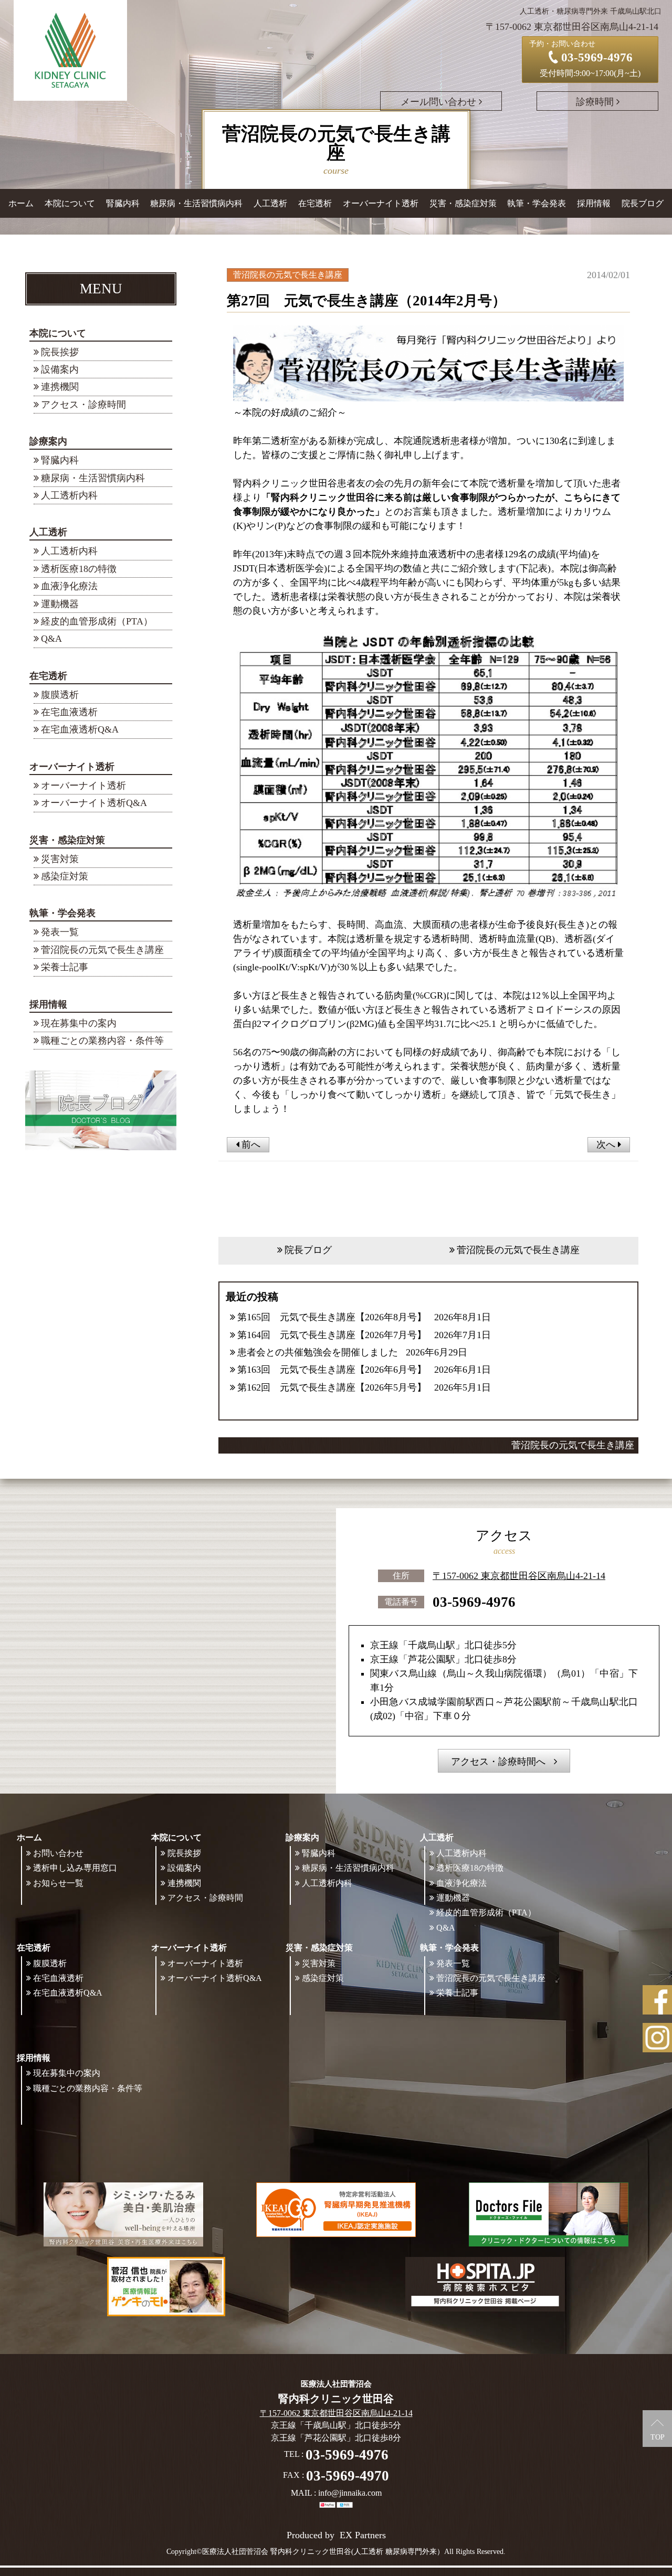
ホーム (21, 203)
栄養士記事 (65, 967)
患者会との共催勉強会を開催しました (318, 1352)
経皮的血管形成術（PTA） (97, 621)
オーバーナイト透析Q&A (94, 803)
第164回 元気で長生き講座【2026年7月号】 (332, 1335)
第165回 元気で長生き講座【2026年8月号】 (332, 1317)
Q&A (51, 639)
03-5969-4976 (474, 1602)
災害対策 (60, 859)
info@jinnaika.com (350, 2493)
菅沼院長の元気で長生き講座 (102, 950)
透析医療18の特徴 (79, 569)
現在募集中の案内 (79, 1023)
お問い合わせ (58, 1853)
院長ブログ (643, 203)
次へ (607, 1144)
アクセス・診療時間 (83, 405)
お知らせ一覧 (58, 1883)
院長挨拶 (60, 352)
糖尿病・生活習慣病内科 (196, 203)
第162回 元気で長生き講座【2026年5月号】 (332, 1387)
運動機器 (60, 604)
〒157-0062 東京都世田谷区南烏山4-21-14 (519, 1576)
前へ (250, 1144)
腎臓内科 (123, 203)
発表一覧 (60, 932)
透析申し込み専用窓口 (75, 1868)
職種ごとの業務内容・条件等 (102, 1041)
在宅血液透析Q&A (80, 729)
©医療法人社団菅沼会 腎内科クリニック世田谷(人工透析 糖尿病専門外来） (320, 2552)
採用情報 (48, 1004)
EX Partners (363, 2535)
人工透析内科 (69, 495)
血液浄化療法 (69, 586)
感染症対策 (65, 876)
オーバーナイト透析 (83, 786)
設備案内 (60, 369)
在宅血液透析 (69, 712)
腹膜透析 (60, 695)
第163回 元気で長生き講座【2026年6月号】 (332, 1370)
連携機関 (60, 387)
